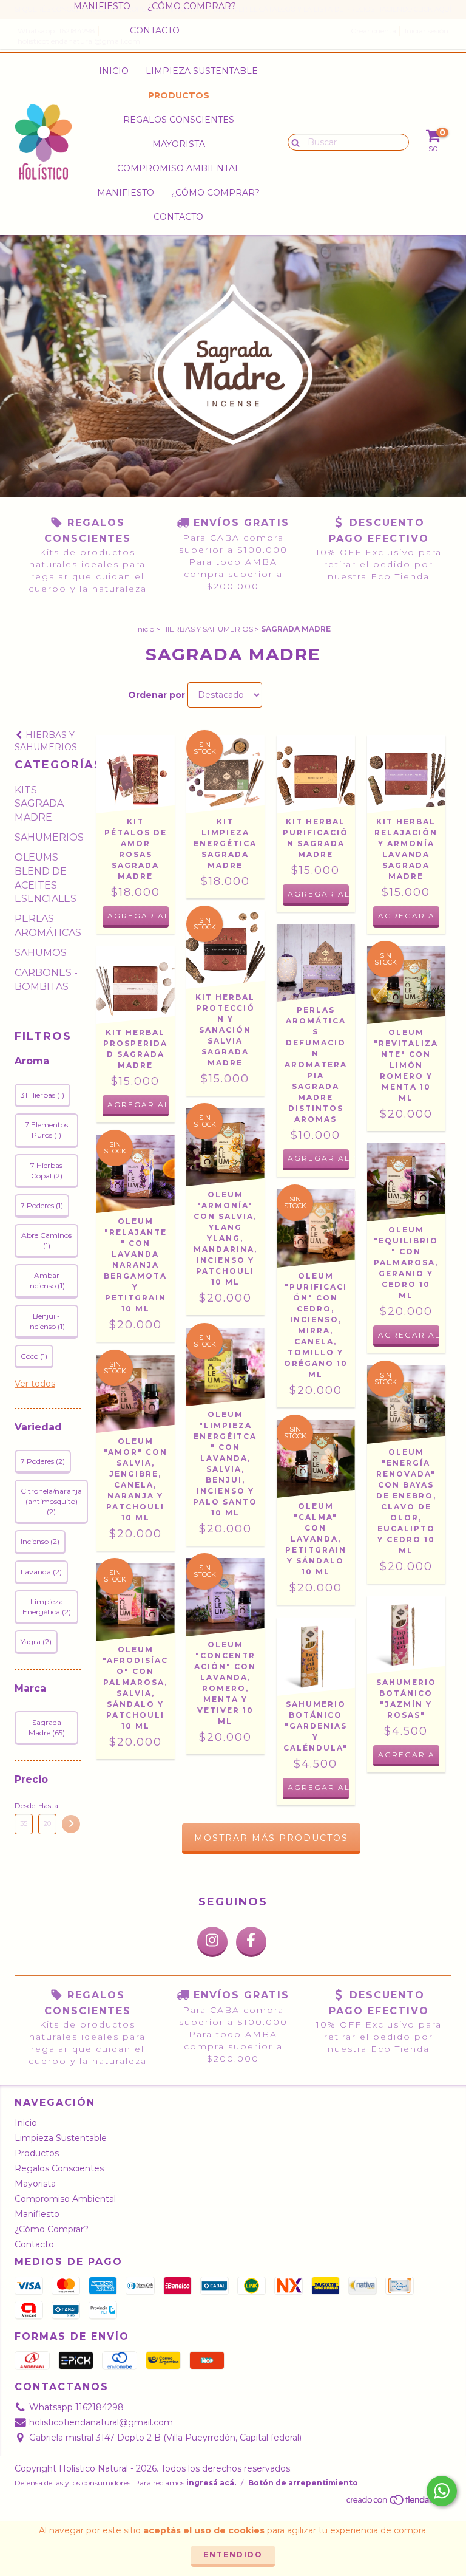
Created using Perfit (233, 185)
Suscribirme (233, 152)
